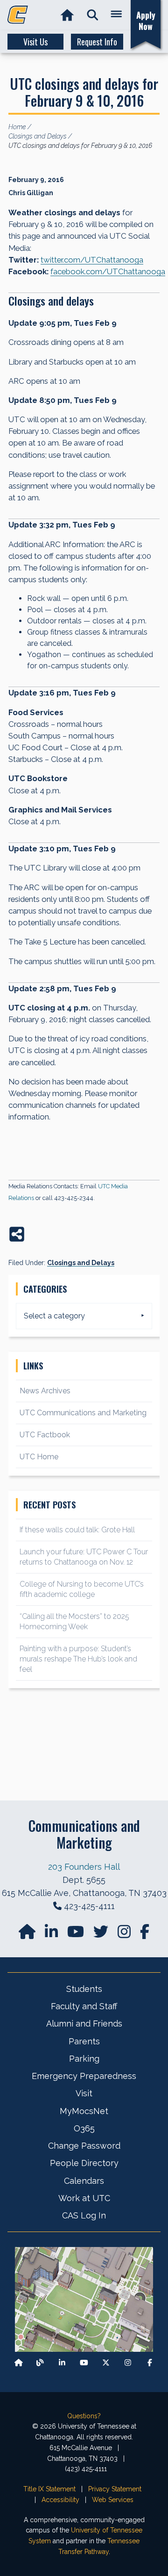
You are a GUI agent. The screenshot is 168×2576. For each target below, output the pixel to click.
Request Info (97, 42)
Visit (84, 2093)
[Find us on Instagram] (125, 1935)
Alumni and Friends (84, 2023)
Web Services (113, 2500)
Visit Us (35, 42)
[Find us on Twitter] (102, 1935)
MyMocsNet (84, 2111)
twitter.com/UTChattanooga (92, 260)
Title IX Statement (49, 2489)
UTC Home (39, 1457)
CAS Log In (84, 2215)
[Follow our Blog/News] (40, 2362)
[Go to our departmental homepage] (28, 1935)
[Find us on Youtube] (84, 2362)
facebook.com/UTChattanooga (108, 271)
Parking (84, 2059)
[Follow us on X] (106, 2362)
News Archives (45, 1391)
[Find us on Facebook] (150, 2362)
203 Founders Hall (84, 1867)
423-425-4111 (89, 1906)
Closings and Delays (81, 1263)
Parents (84, 2041)
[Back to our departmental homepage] (19, 2362)
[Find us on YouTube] (77, 1935)
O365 (84, 2128)
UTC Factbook (45, 1435)
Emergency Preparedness (84, 2076)
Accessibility (60, 2500)
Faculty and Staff (84, 2006)
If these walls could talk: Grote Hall (77, 1530)
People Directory (84, 2163)
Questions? (84, 2416)
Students (84, 1989)
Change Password (84, 2146)
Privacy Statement (115, 2489)
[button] (93, 15)
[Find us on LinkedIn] (52, 1935)
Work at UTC (84, 2198)
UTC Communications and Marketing (83, 1413)
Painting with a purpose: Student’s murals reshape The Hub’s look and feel (78, 1659)
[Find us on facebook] (145, 1935)
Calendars (84, 2181)
